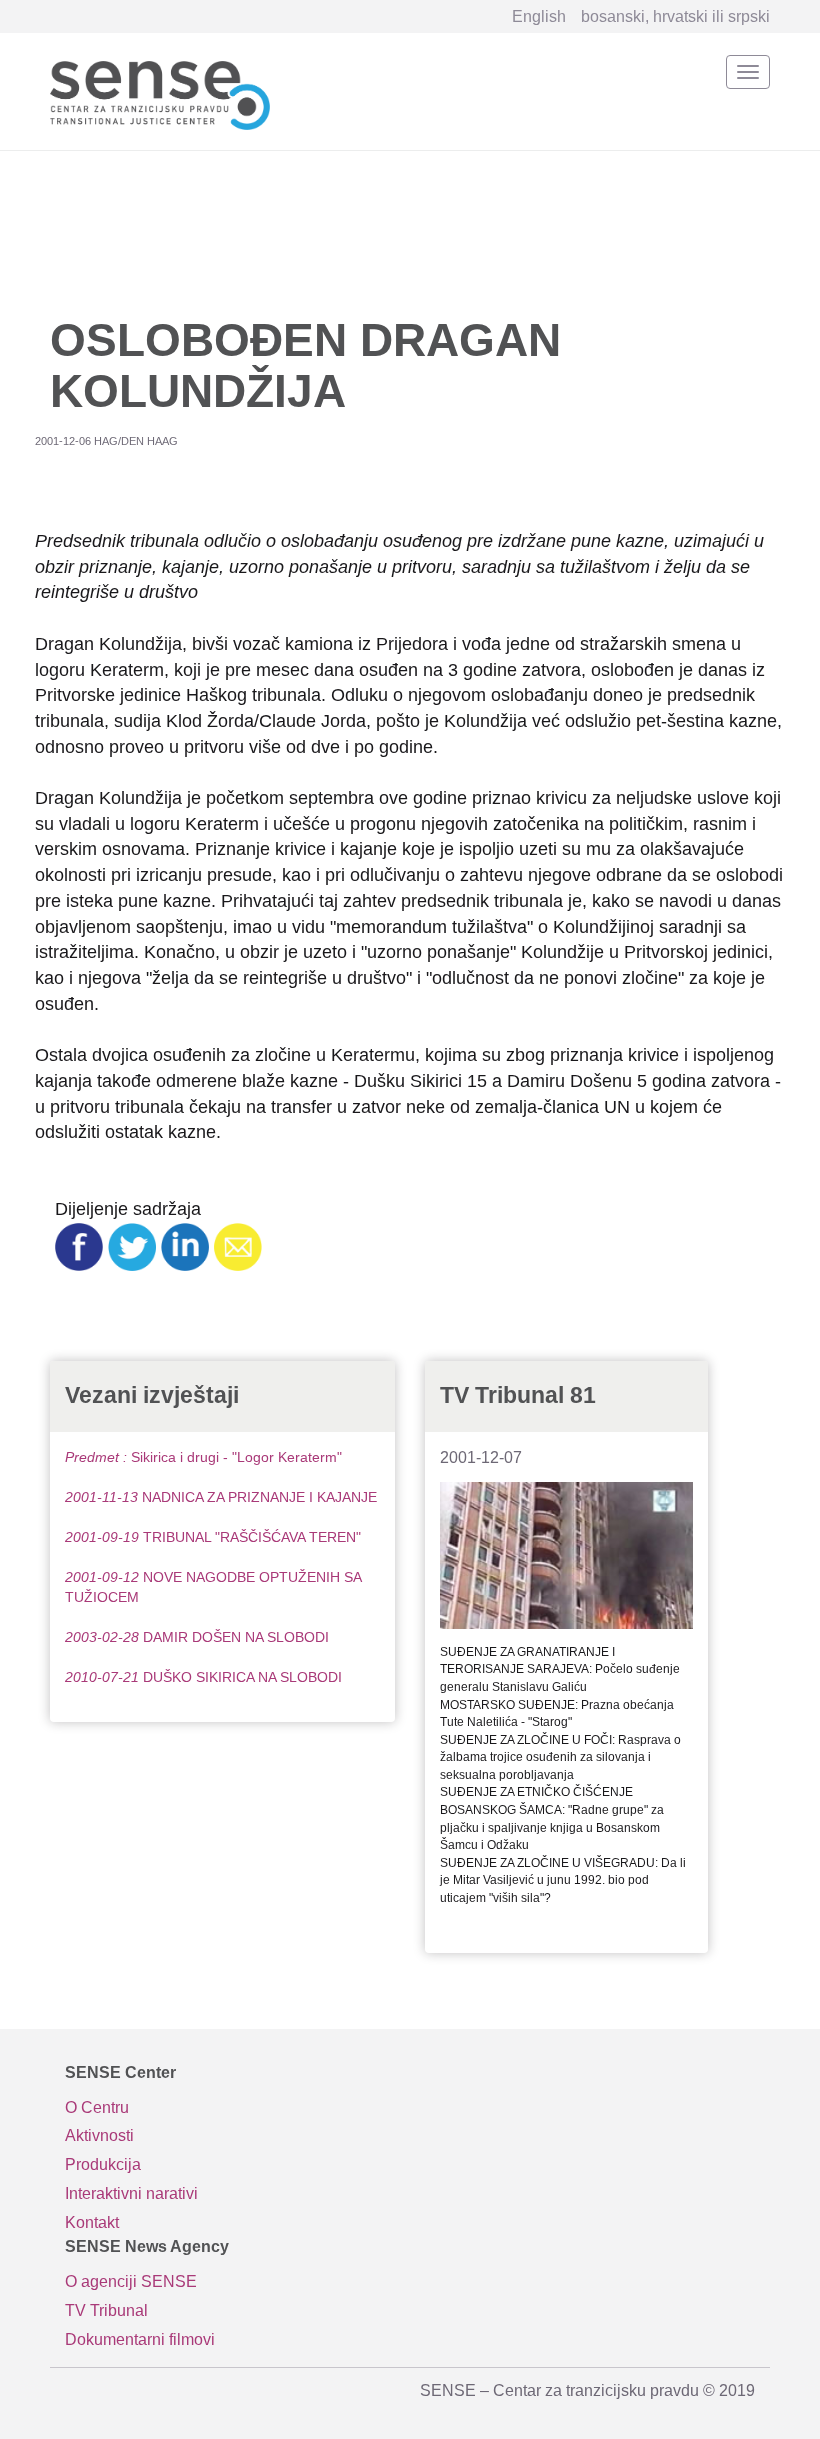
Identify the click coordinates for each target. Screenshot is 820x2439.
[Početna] (160, 91)
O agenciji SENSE (131, 2281)
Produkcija (103, 2164)
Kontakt (92, 2222)
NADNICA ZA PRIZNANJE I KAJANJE (221, 1497)
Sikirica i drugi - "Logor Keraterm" (203, 1457)
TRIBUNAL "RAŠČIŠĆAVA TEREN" (213, 1537)
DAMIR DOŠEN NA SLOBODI (197, 1637)
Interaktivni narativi (131, 2193)
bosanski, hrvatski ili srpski (675, 16)
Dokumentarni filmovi (140, 2339)
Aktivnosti (99, 2135)
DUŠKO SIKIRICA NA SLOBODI (203, 1677)
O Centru (97, 2107)
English (539, 16)
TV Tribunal (106, 2310)
